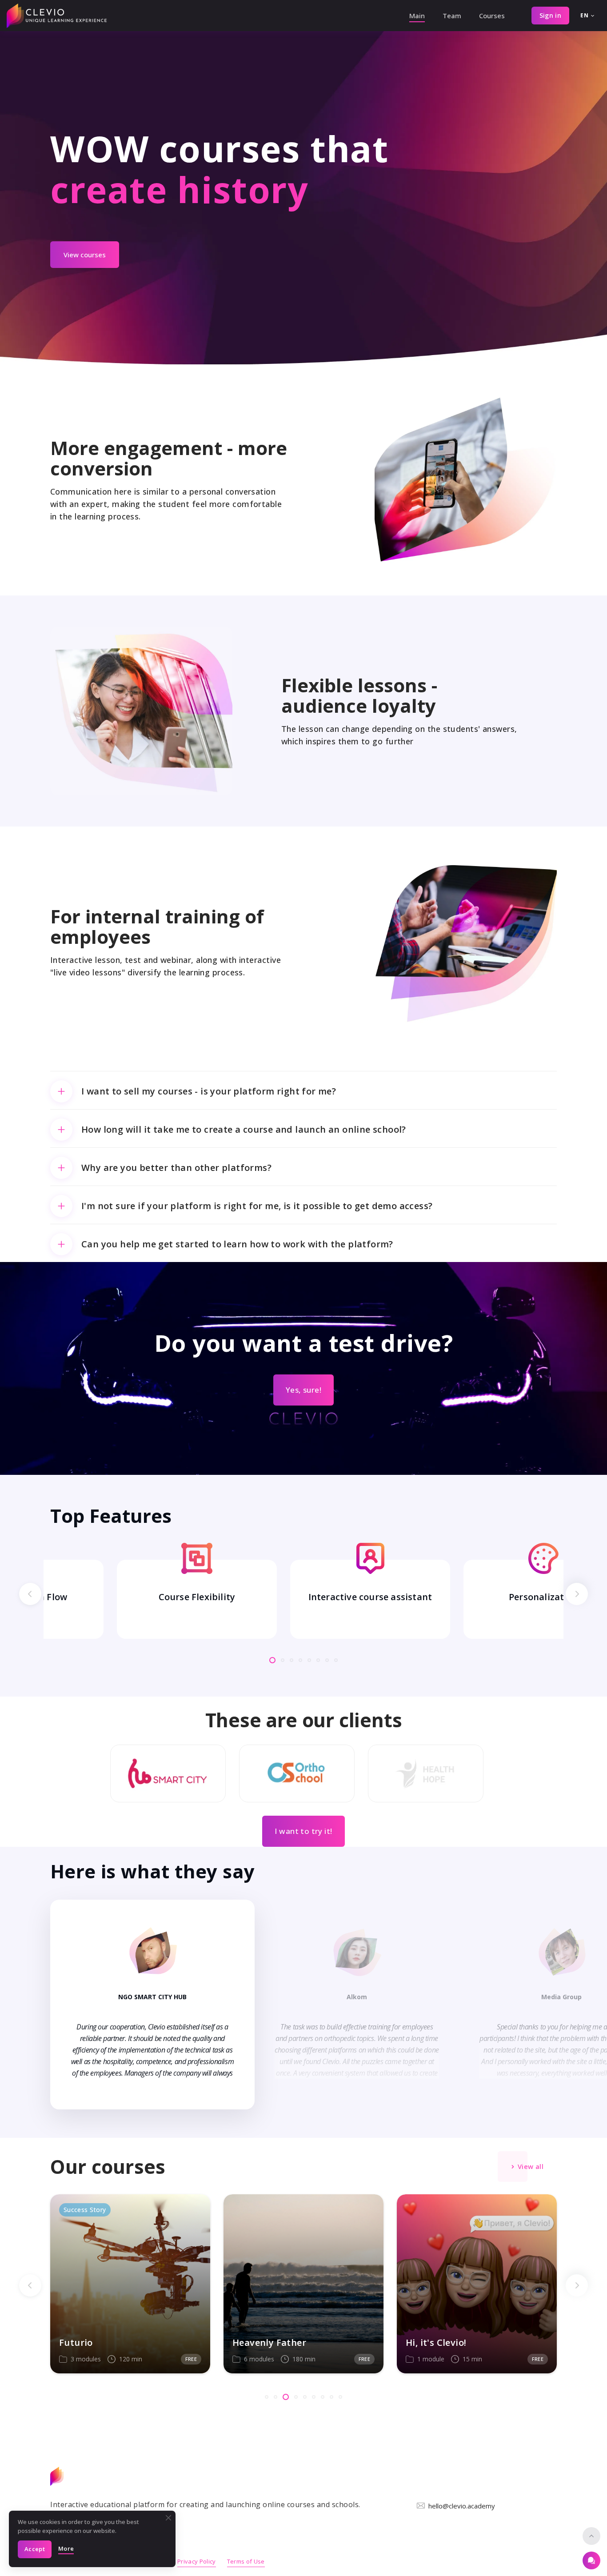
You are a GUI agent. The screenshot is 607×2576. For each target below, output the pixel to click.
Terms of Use (246, 2561)
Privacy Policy (197, 2561)
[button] (30, 1594)
